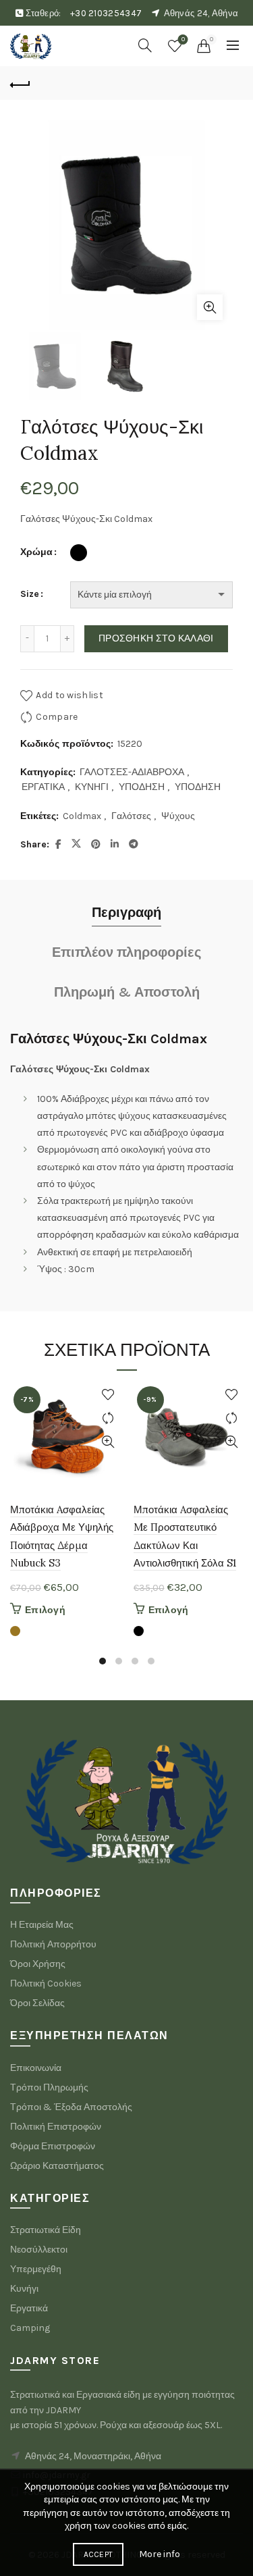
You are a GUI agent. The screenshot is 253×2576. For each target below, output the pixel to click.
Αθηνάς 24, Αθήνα (201, 13)
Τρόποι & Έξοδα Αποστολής (71, 2107)
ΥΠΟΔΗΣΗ (142, 787)
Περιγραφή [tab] (126, 913)
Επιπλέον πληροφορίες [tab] (126, 952)
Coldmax (82, 816)
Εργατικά (29, 2308)
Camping (30, 2328)
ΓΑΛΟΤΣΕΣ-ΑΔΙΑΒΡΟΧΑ (132, 772)
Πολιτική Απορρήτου (53, 1944)
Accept (99, 2554)
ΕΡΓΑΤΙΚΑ (43, 787)
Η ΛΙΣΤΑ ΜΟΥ (183, 40)
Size (30, 594)
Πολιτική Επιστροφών (56, 2127)
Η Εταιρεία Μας (42, 1925)
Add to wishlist (69, 694)
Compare (57, 716)
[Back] (20, 83)
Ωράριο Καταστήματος (57, 2166)
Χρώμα (36, 552)
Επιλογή (45, 1610)
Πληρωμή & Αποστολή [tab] (127, 992)
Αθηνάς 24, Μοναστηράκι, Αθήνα (93, 2456)
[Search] (145, 45)
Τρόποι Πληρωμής (49, 2087)
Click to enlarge (210, 307)
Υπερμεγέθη (36, 2269)
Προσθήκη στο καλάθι (156, 638)
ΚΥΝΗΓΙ (92, 787)
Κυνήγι (24, 2289)
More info (160, 2554)
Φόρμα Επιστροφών (53, 2146)
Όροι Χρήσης (38, 1964)
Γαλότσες (131, 816)
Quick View (108, 1442)
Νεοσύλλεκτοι (39, 2250)
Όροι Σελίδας (37, 2003)
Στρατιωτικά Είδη (46, 2230)
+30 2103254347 (106, 13)
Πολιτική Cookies (46, 1983)
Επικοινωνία (36, 2068)
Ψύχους (178, 816)
